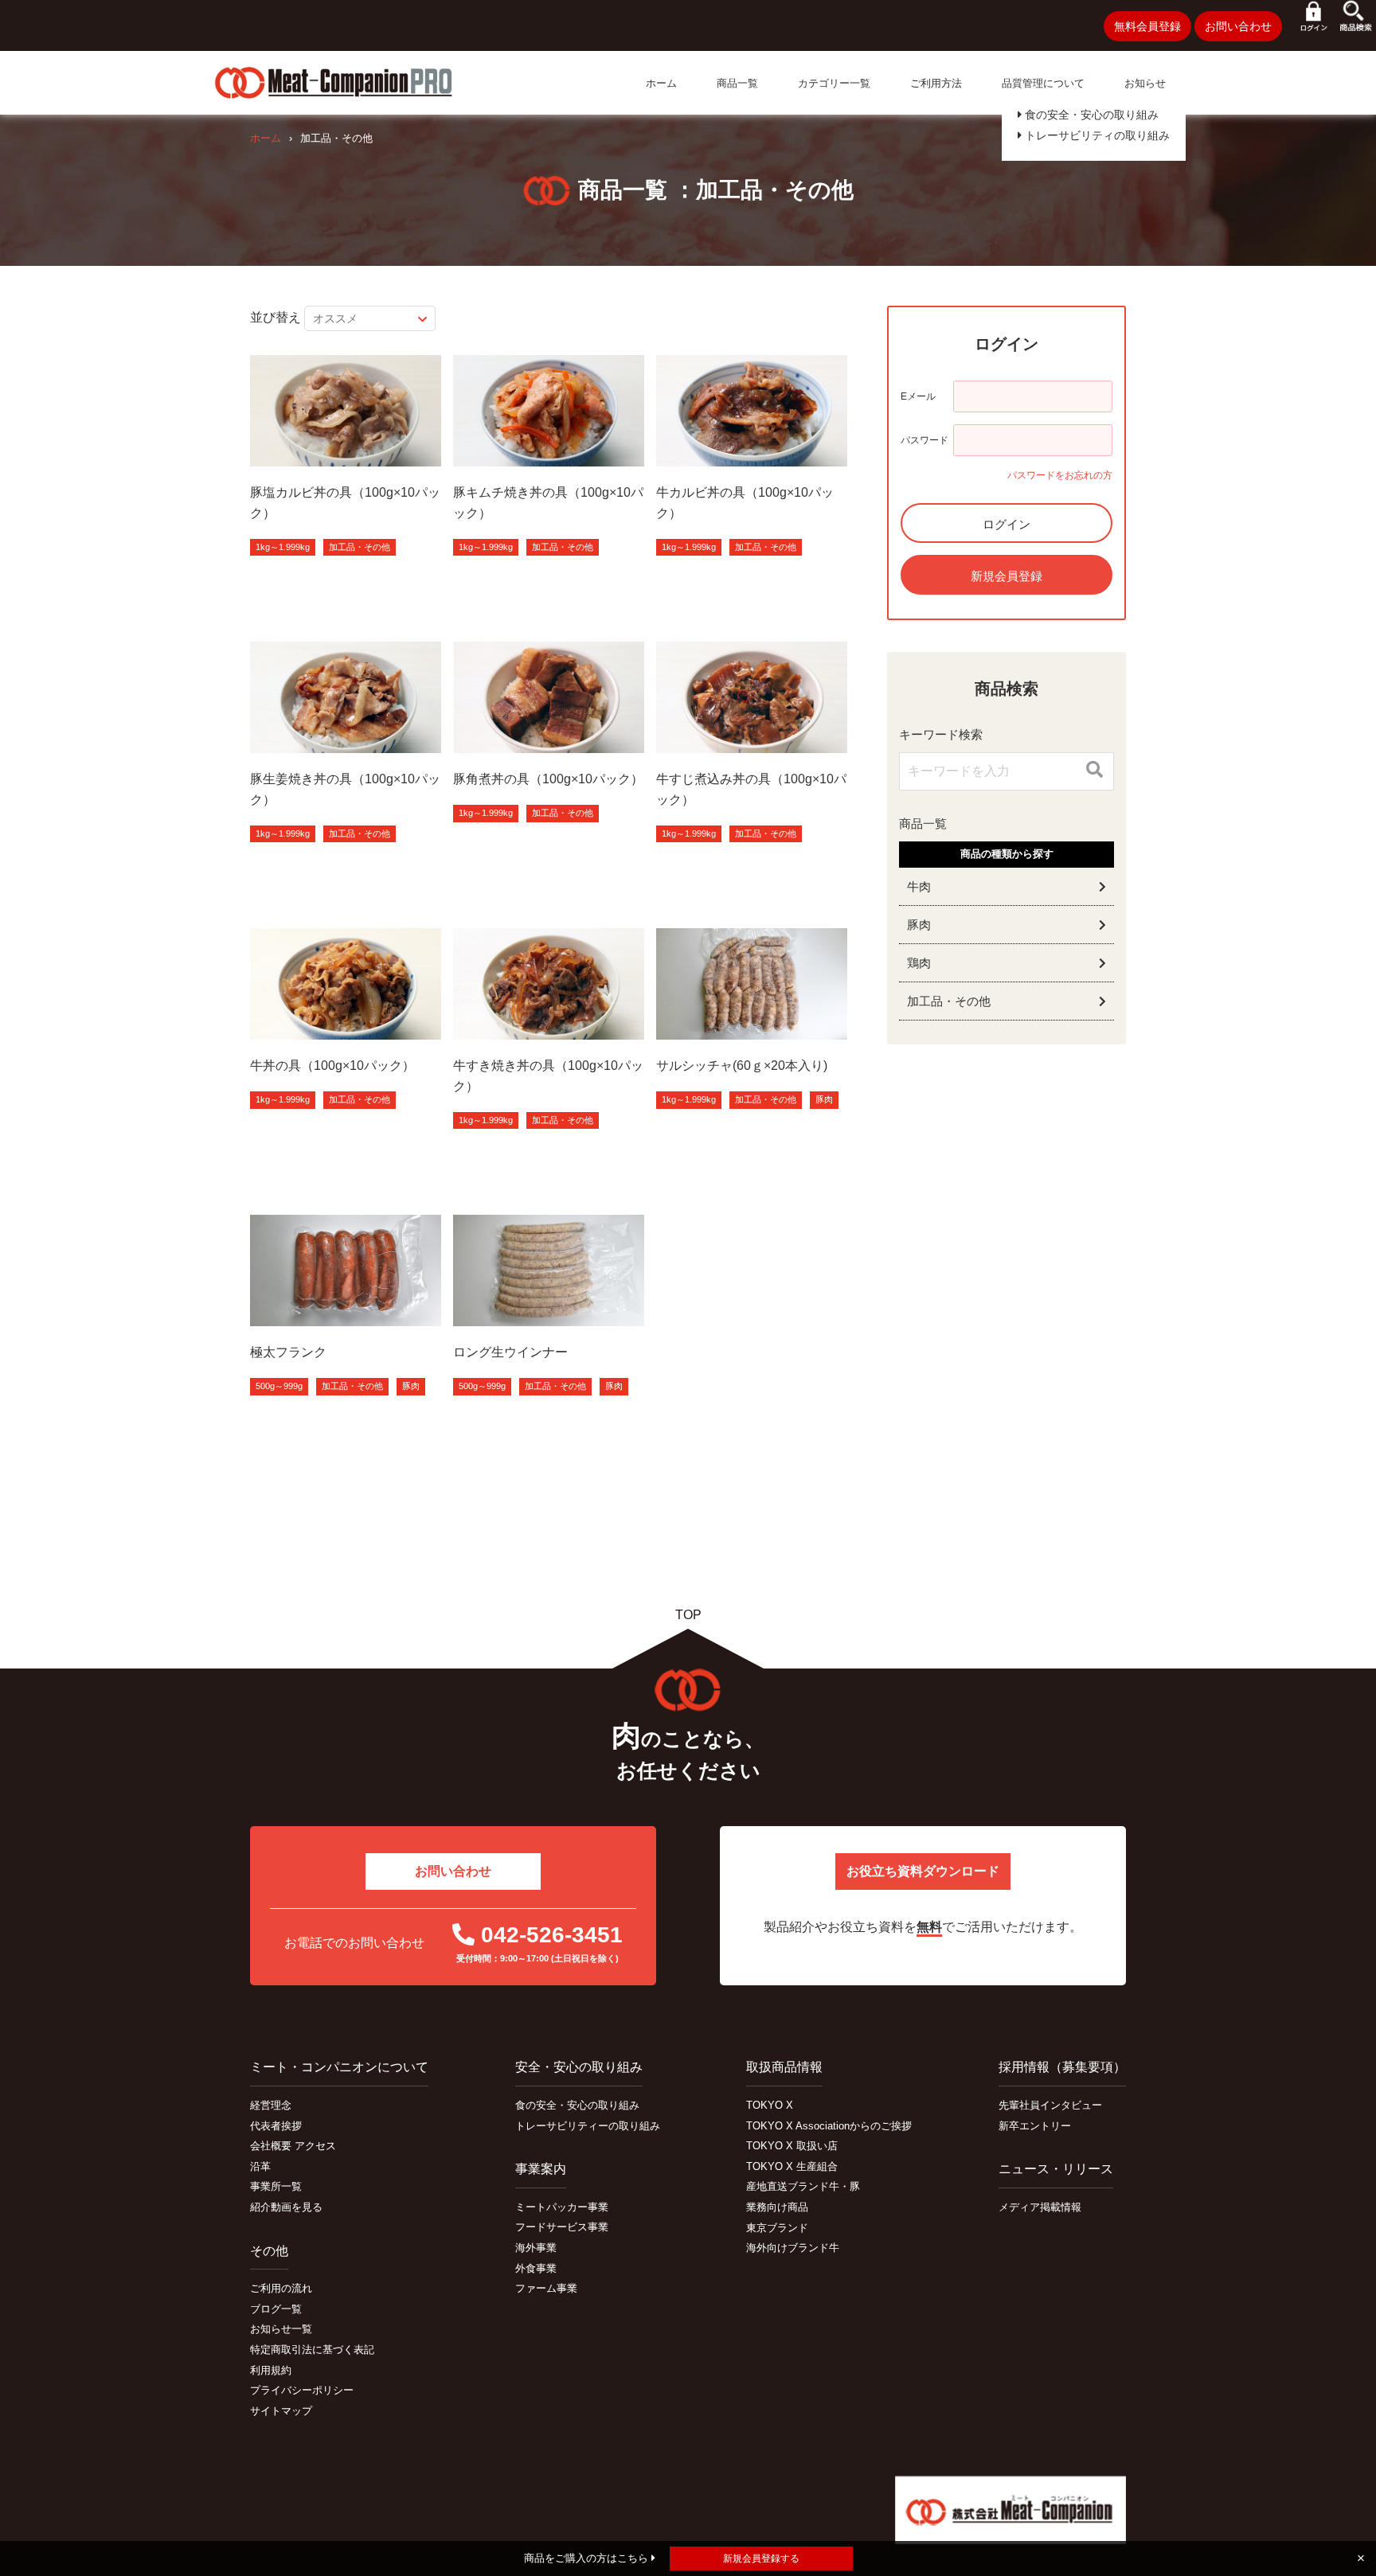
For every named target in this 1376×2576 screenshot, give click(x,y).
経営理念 (271, 2105)
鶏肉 (919, 963)
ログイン (1007, 524)
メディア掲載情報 (1040, 2207)
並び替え (276, 317)
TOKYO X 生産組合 (792, 2166)
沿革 (260, 2166)
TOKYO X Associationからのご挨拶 (829, 2126)
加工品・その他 (360, 547)
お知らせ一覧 (281, 2329)
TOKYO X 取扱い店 (792, 2146)
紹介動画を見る (286, 2207)
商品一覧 (737, 83)
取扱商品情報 (784, 2067)
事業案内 (541, 2169)
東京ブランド (777, 2228)
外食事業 (536, 2268)
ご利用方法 (936, 83)
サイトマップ (281, 2411)
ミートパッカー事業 (562, 2207)
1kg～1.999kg (283, 547)
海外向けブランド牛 (793, 2248)
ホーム (661, 83)
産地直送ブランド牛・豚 (803, 2186)
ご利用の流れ (281, 2288)
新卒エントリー (1035, 2126)
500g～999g (279, 1386)
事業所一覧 (276, 2186)
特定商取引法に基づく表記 (312, 2350)
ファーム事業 (546, 2288)
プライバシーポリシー (302, 2390)
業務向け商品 (777, 2207)
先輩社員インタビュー (1050, 2105)
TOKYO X (770, 2105)
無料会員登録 (1147, 26)
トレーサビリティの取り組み (1096, 135)
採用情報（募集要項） (1062, 2067)
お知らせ (1145, 83)
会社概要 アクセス (293, 2146)
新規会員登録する (761, 2558)
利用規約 (271, 2370)
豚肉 (824, 1099)
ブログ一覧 (276, 2309)
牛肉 (919, 886)
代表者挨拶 (276, 2126)
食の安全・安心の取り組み (1090, 115)
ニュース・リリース (1056, 2169)
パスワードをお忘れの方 (1060, 475)
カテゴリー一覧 (834, 83)
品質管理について (1043, 83)
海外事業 (536, 2248)
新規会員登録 (1007, 576)
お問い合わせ (1238, 26)
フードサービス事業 (562, 2227)
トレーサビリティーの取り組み (588, 2126)
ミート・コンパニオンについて (339, 2067)
